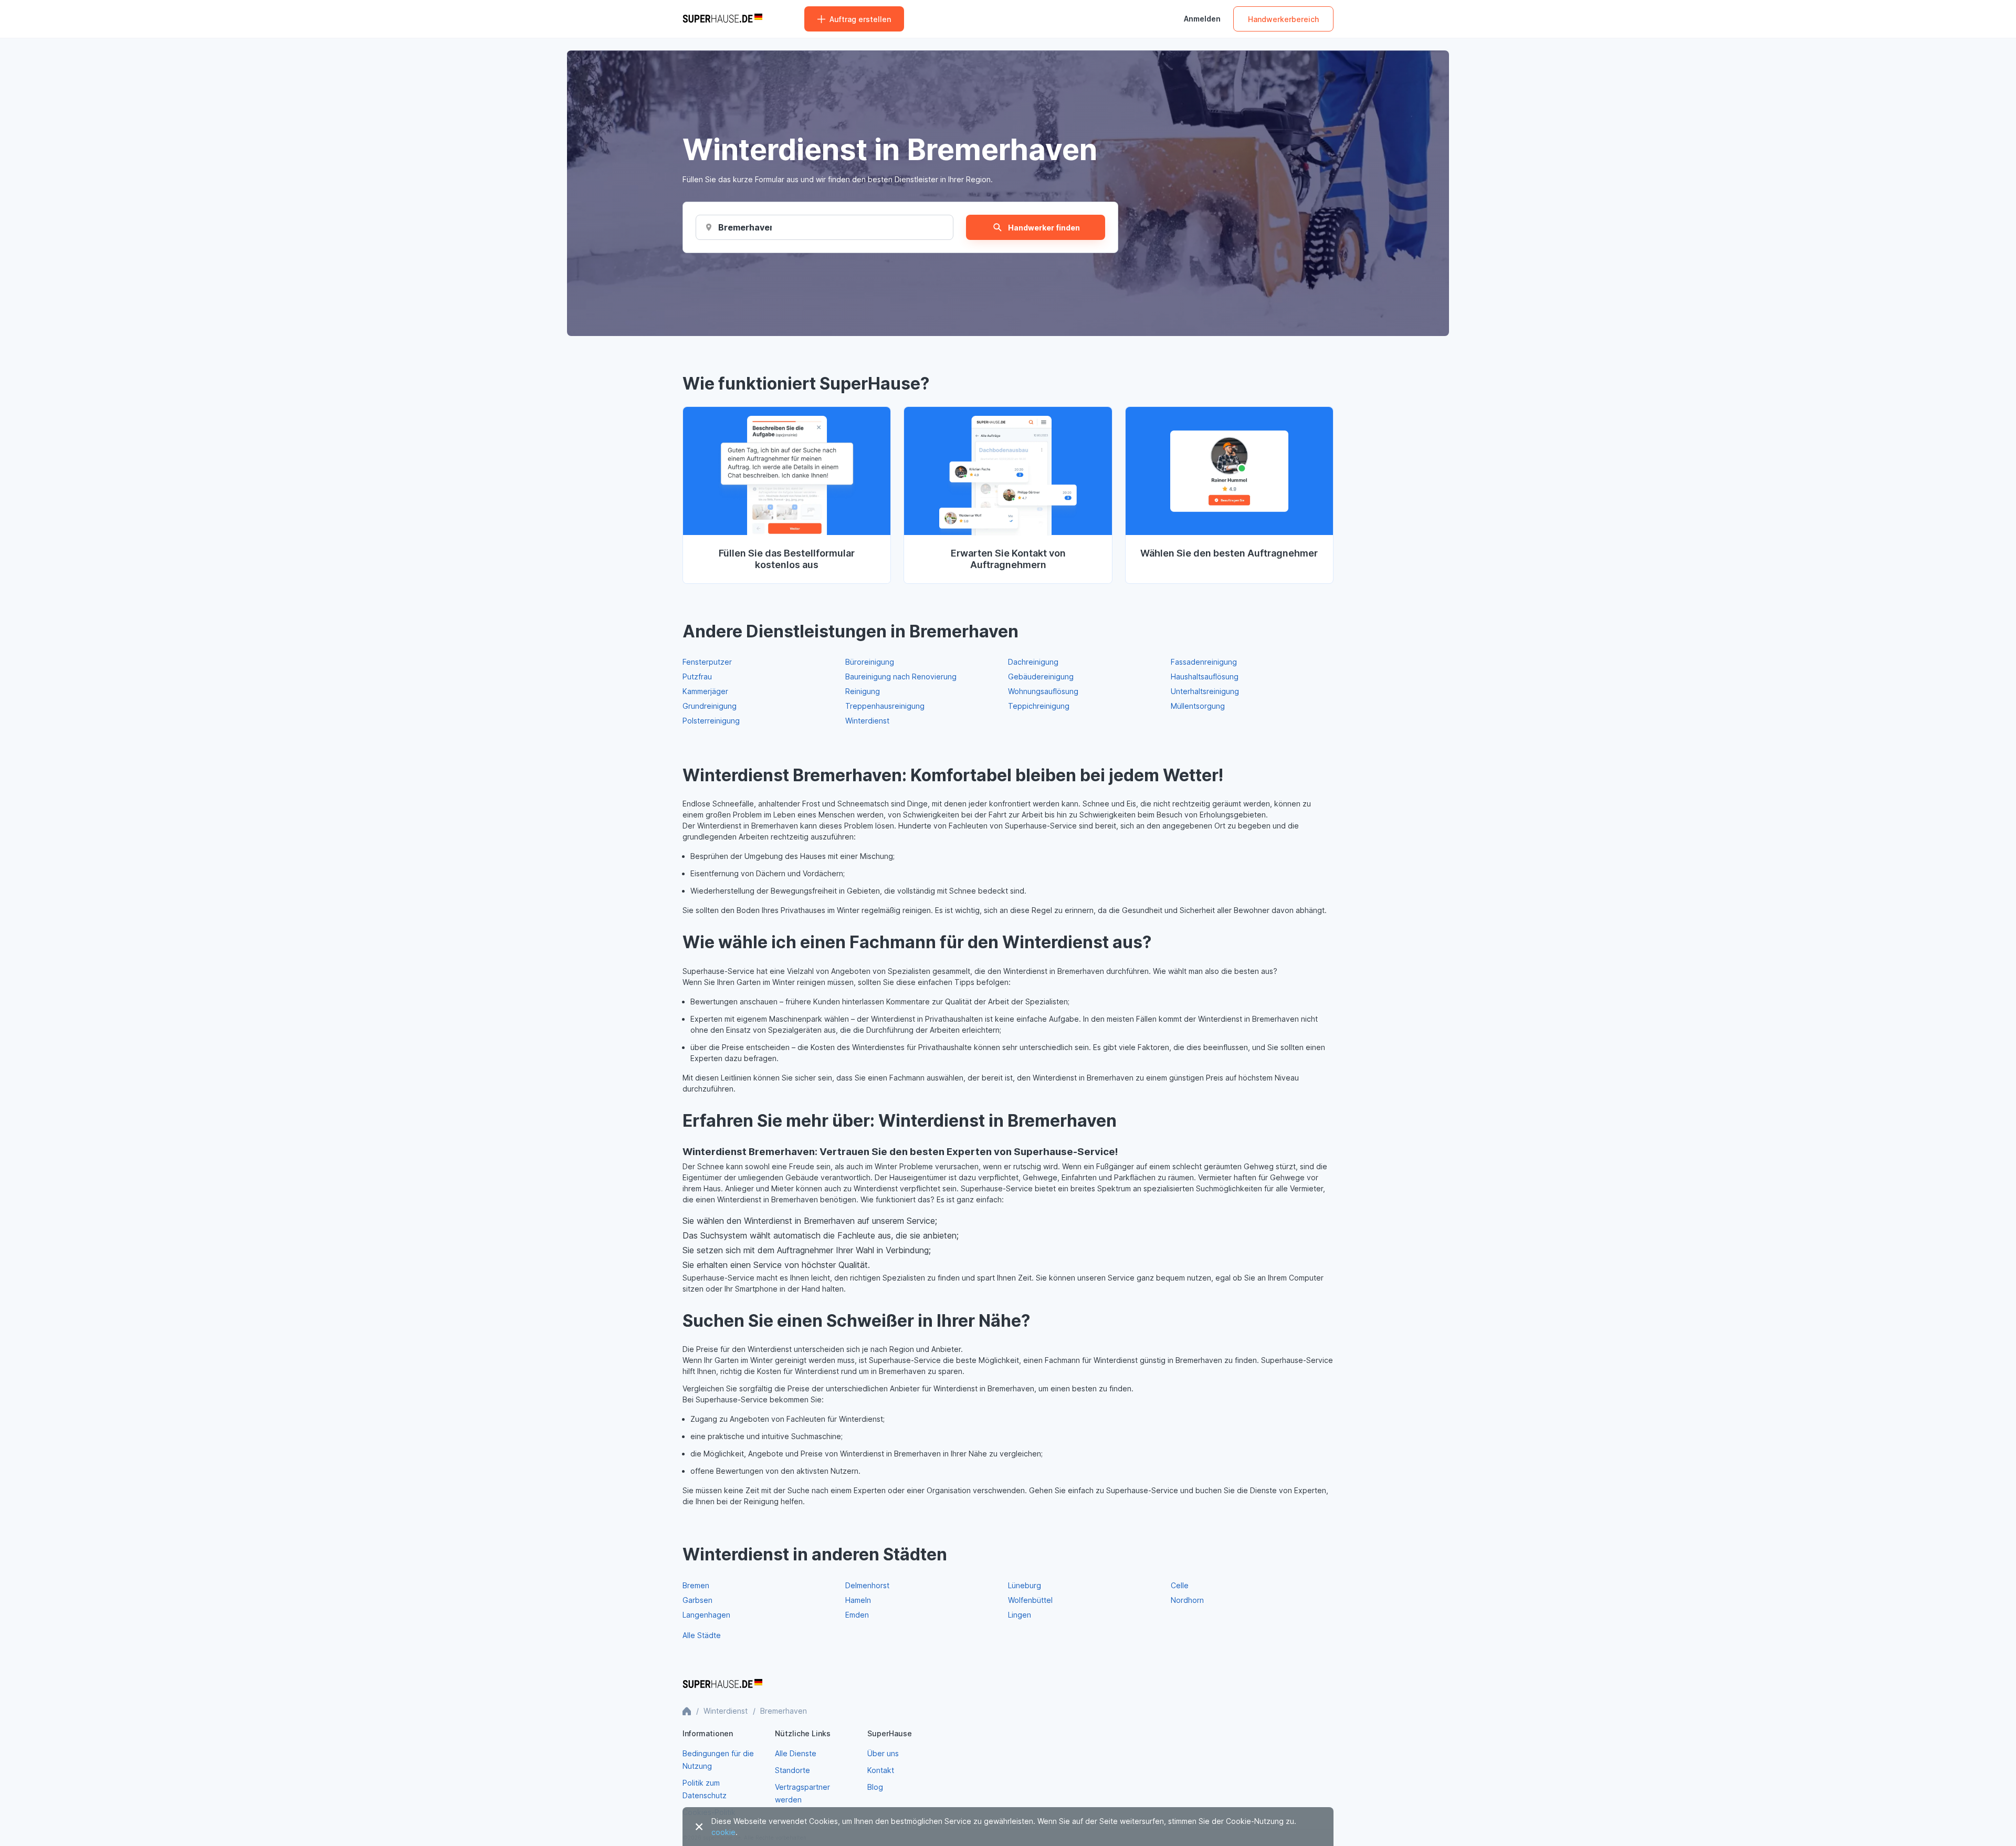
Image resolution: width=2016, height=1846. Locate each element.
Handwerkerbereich (1283, 19)
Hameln (858, 1600)
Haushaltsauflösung (1205, 676)
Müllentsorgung (1198, 706)
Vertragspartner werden (802, 1793)
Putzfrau (697, 676)
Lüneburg (1025, 1585)
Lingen (1020, 1615)
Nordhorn (1187, 1600)
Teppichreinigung (1039, 706)
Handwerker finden (1044, 228)
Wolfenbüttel (1030, 1600)
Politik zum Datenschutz (705, 1789)
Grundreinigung (710, 706)
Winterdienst (867, 721)
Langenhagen (706, 1615)
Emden (857, 1615)
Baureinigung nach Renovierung (901, 676)
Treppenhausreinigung (885, 706)
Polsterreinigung (711, 721)
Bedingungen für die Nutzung (718, 1760)
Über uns (883, 1753)
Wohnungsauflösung (1043, 691)
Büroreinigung (870, 662)
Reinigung (863, 691)
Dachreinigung (1033, 662)
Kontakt (881, 1770)
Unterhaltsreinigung (1205, 691)
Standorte (792, 1770)
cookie (723, 1832)
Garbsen (697, 1600)
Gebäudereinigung (1041, 676)
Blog (875, 1787)
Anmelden (1202, 19)
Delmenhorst (867, 1585)
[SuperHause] (722, 19)
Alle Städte (702, 1635)
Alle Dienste (796, 1753)
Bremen (696, 1585)
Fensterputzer (707, 662)
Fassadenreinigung (1204, 662)
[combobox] (745, 227)
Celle (1180, 1585)
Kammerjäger (705, 691)
